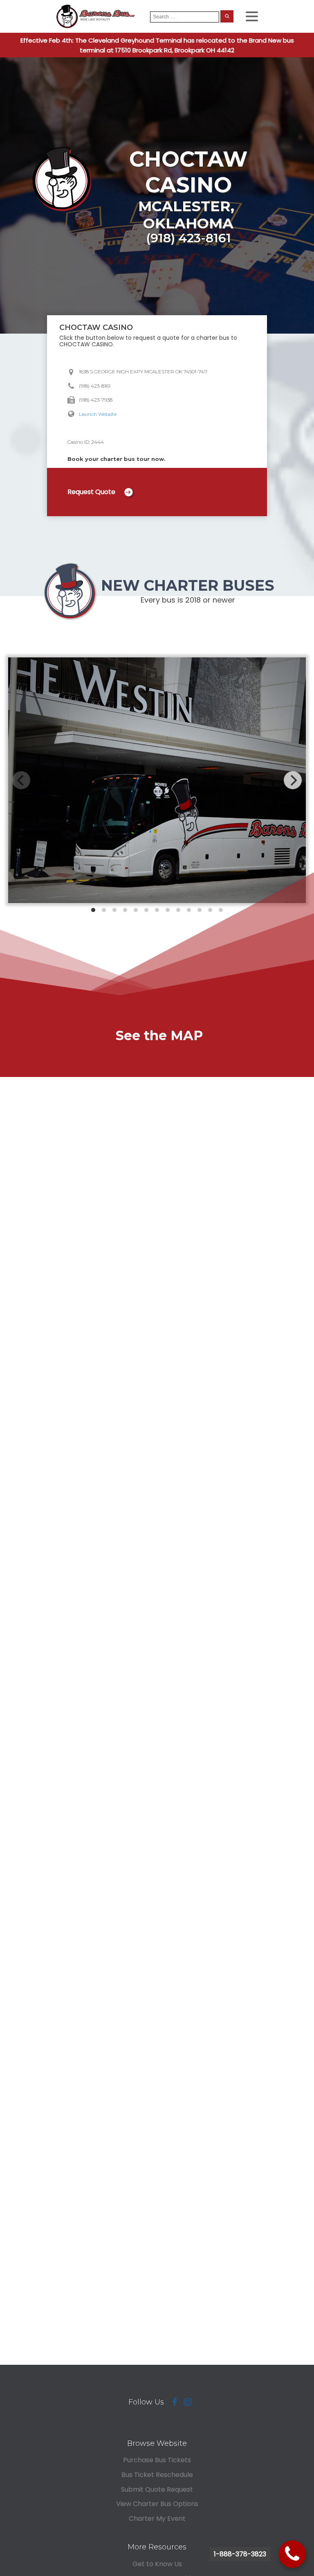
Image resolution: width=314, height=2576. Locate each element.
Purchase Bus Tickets (157, 2460)
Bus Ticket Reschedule (157, 2475)
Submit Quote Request (157, 2489)
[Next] (293, 780)
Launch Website (98, 414)
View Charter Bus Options (157, 2504)
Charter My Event (157, 2518)
